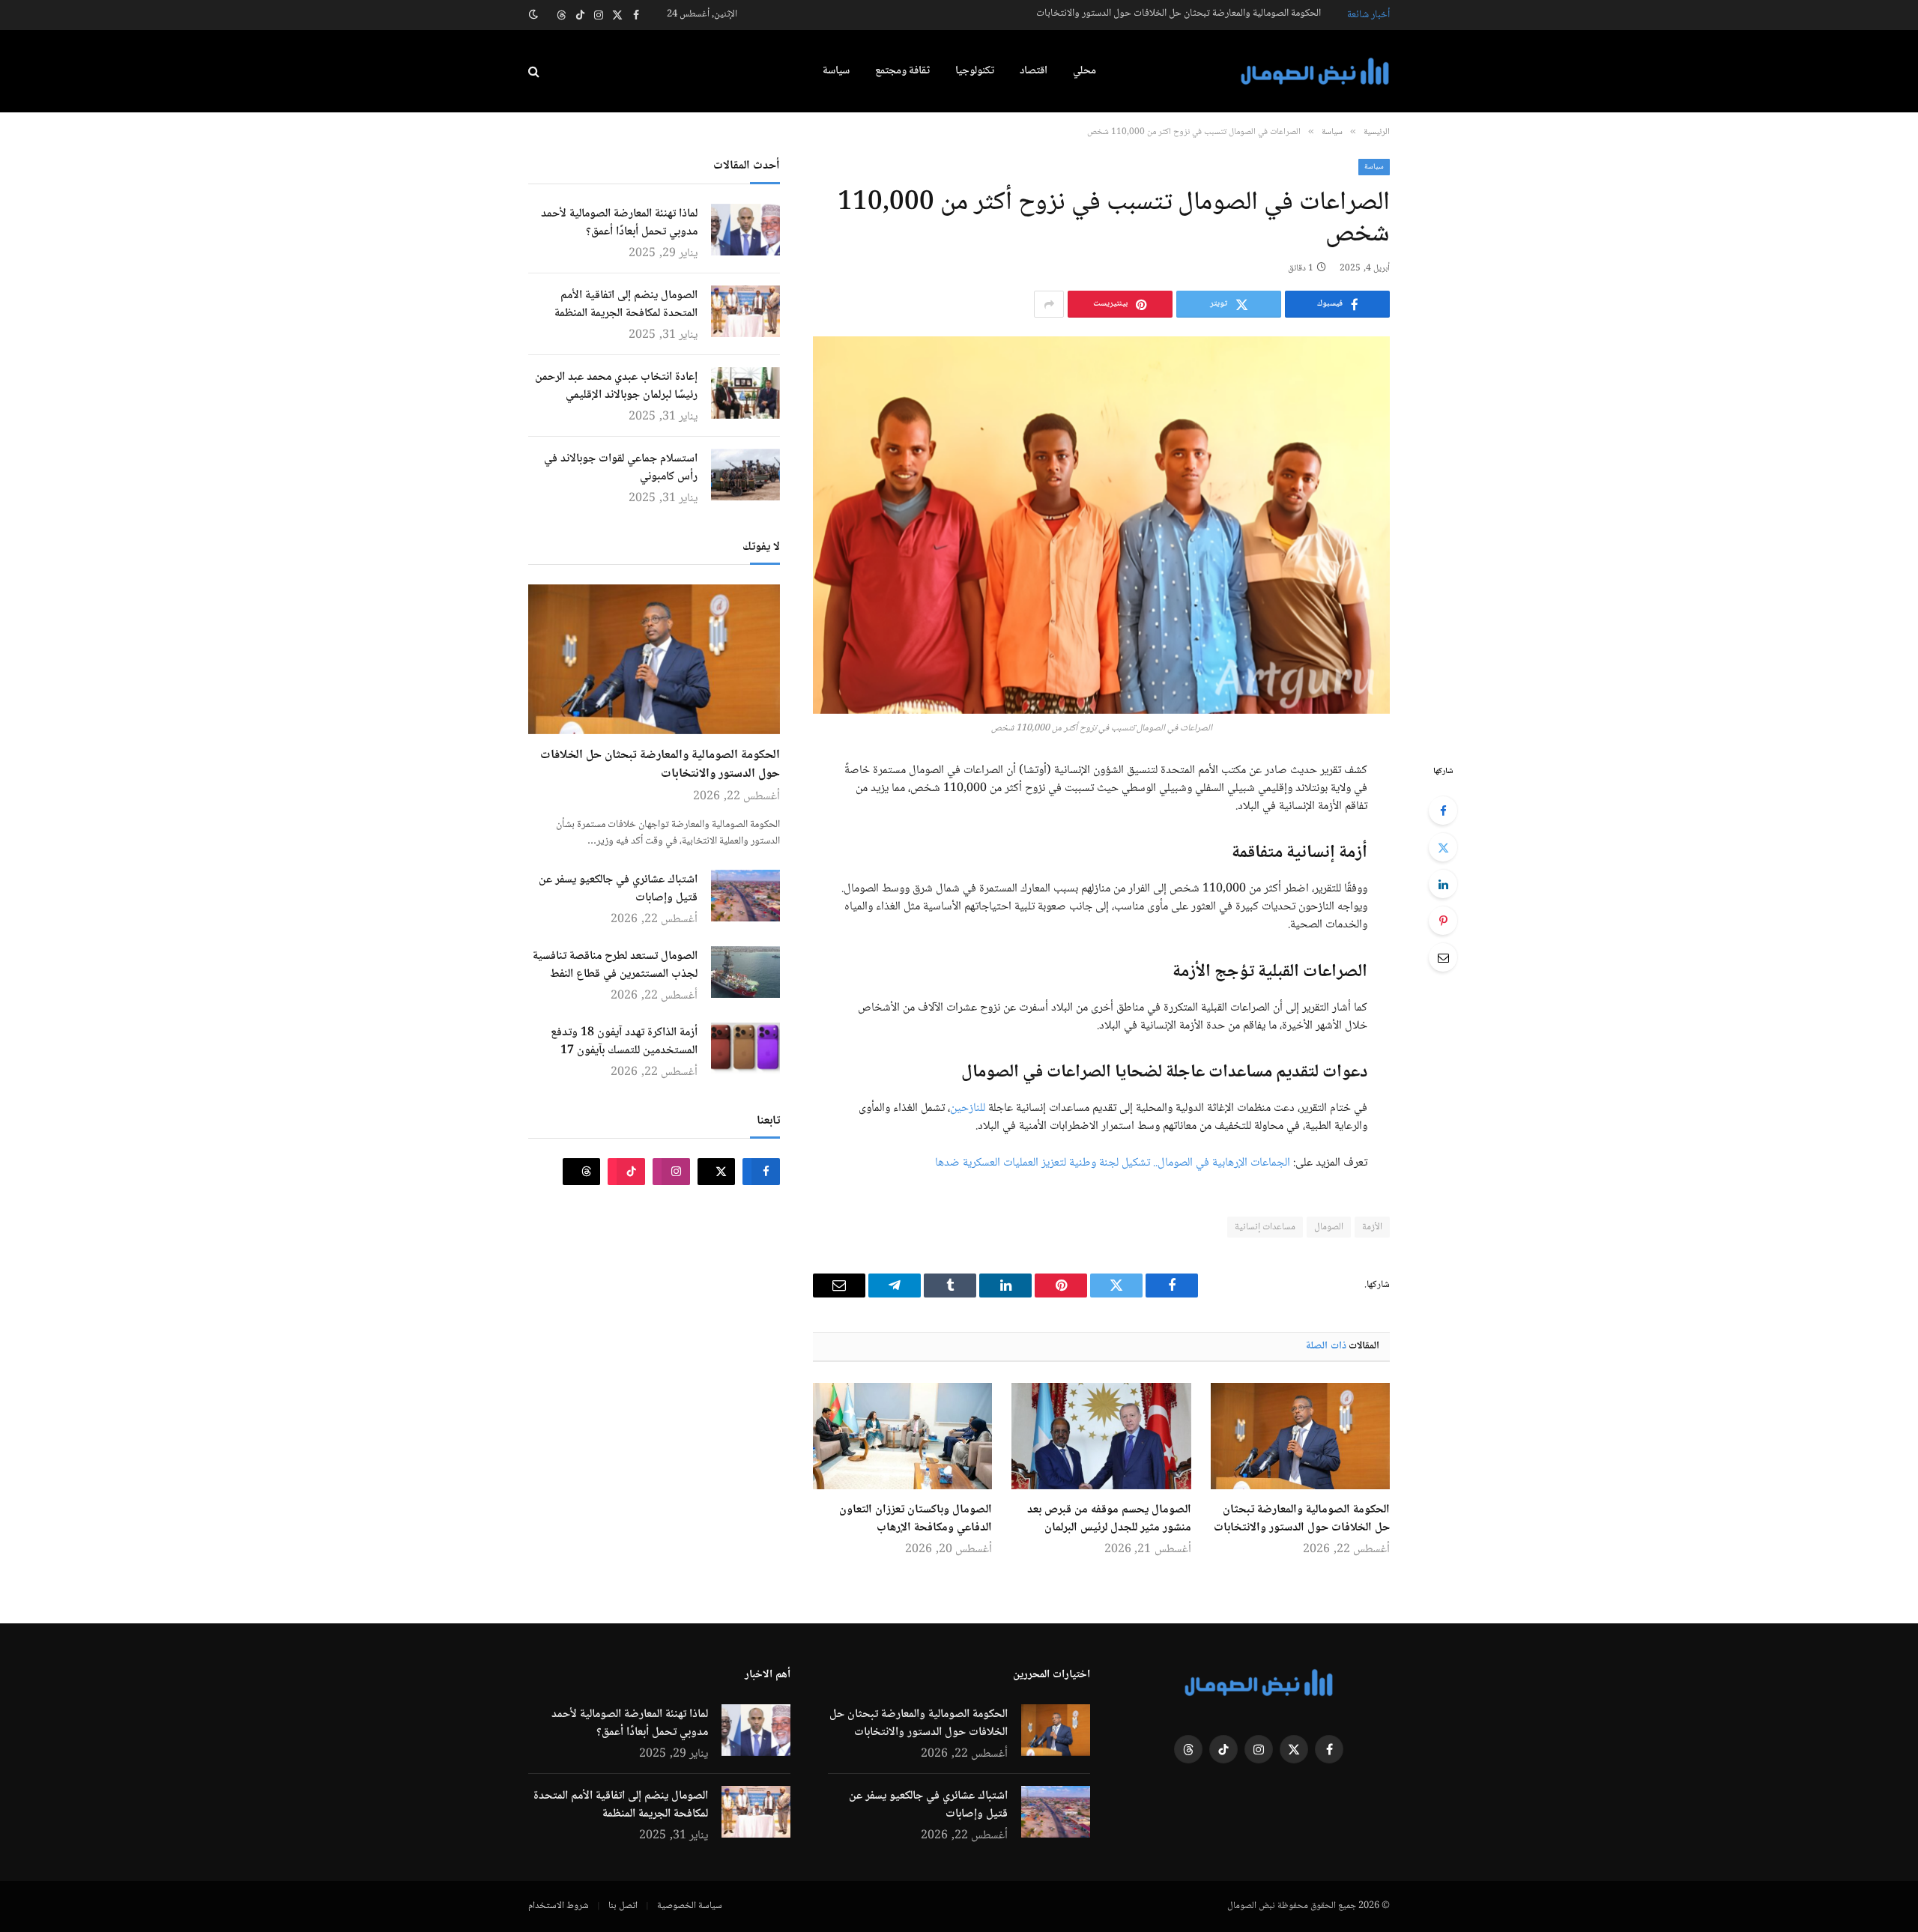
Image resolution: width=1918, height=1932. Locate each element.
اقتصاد (1034, 71)
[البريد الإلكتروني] (1443, 957)
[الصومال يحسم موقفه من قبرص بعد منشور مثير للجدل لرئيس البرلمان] (1101, 1436)
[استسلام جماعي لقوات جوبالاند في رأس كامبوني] (745, 475)
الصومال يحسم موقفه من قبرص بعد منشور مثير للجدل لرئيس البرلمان (1109, 1519)
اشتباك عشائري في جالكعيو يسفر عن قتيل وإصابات (618, 889)
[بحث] (535, 72)
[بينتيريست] (1443, 921)
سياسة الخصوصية (690, 1906)
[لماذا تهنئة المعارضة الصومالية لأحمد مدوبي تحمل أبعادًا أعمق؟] (745, 230)
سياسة (836, 71)
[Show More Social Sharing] (1049, 304)
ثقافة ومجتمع (902, 71)
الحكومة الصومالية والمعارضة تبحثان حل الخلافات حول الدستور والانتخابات (1179, 13)
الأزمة (1372, 1227)
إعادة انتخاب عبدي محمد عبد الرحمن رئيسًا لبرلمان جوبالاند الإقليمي (616, 387)
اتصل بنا (623, 1906)
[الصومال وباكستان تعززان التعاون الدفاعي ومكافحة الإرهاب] (902, 1436)
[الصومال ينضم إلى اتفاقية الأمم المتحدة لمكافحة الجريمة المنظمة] (745, 311)
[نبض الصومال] (1315, 72)
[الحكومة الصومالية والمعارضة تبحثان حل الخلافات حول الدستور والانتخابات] (1300, 1436)
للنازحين (968, 1108)
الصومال (1329, 1227)
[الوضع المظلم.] (535, 15)
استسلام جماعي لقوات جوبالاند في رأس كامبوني (621, 468)
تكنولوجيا (975, 71)
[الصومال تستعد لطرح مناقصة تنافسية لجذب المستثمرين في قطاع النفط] (745, 972)
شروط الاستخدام (559, 1906)
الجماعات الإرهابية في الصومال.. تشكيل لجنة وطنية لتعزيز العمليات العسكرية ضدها (1113, 1163)
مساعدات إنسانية (1265, 1227)
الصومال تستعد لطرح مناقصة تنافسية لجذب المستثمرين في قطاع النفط (615, 966)
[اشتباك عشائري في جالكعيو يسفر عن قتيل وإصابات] (745, 896)
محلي (1084, 71)
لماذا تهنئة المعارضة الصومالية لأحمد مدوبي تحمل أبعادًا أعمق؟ (619, 223)
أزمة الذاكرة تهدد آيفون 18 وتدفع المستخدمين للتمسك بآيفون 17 (624, 1042)
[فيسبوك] (1443, 811)
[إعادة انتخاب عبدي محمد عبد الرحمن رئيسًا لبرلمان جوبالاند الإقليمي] (745, 393)
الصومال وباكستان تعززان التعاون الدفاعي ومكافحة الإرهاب (916, 1519)
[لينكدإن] (1443, 884)
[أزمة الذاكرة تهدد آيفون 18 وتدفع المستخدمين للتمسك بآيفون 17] (745, 1048)
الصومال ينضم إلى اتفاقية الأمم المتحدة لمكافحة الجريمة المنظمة (626, 305)
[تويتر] (1443, 847)
